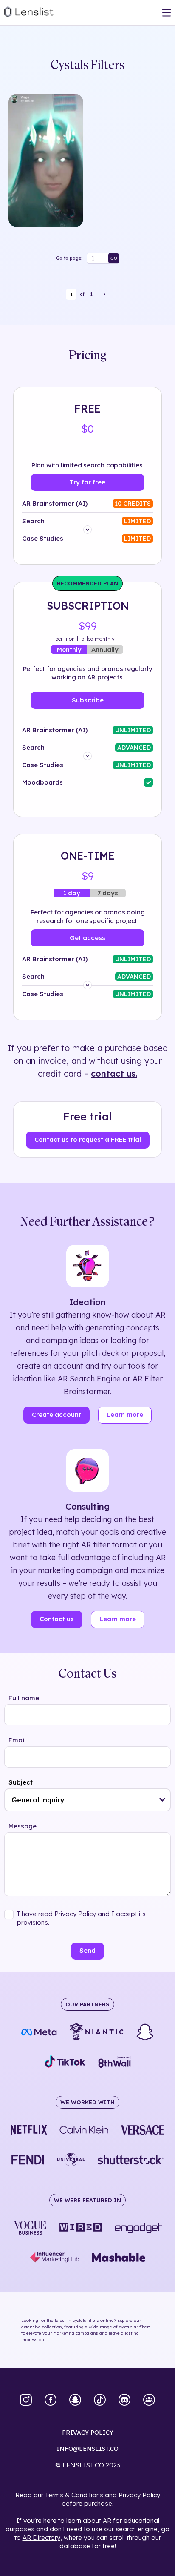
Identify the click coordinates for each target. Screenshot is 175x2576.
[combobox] (87, 1800)
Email (17, 1740)
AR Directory (41, 2537)
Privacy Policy (139, 2495)
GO (114, 258)
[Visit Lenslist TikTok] (100, 2401)
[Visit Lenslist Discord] (124, 2401)
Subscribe (88, 700)
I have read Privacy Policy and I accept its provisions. (81, 1918)
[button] (162, 1800)
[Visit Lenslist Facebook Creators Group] (149, 2401)
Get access (87, 938)
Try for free (87, 482)
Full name (24, 1698)
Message (23, 1826)
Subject (21, 1782)
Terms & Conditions (74, 2495)
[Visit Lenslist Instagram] (26, 2401)
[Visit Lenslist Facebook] (51, 2401)
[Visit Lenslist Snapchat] (75, 2401)
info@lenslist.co (87, 2449)
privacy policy (88, 2433)
